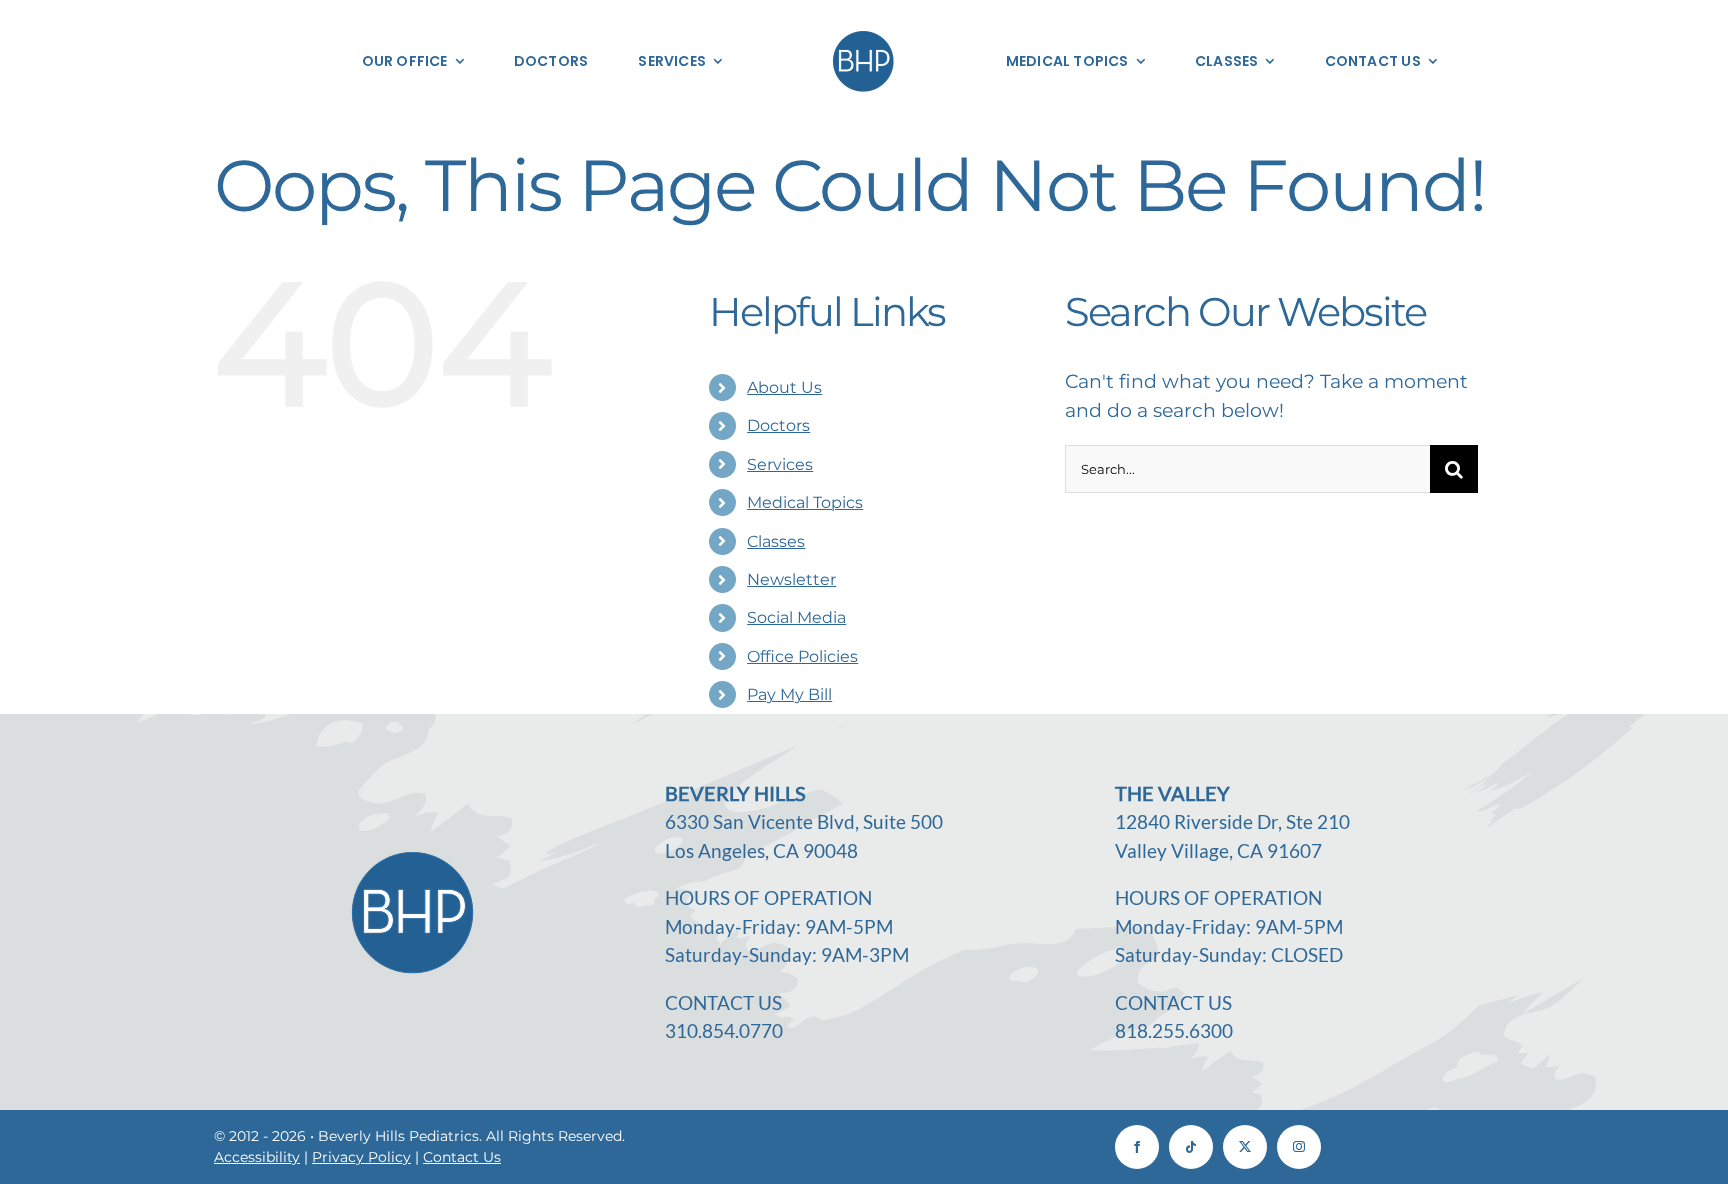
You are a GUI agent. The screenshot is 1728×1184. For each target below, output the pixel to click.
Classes (776, 541)
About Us (784, 387)
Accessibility (257, 1157)
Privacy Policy (361, 1157)
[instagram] (1299, 1147)
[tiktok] (1191, 1147)
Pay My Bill (789, 694)
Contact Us (462, 1157)
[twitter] (1245, 1147)
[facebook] (1137, 1147)
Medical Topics (805, 502)
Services (780, 464)
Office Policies (802, 656)
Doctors (778, 425)
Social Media (796, 617)
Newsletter (791, 579)
